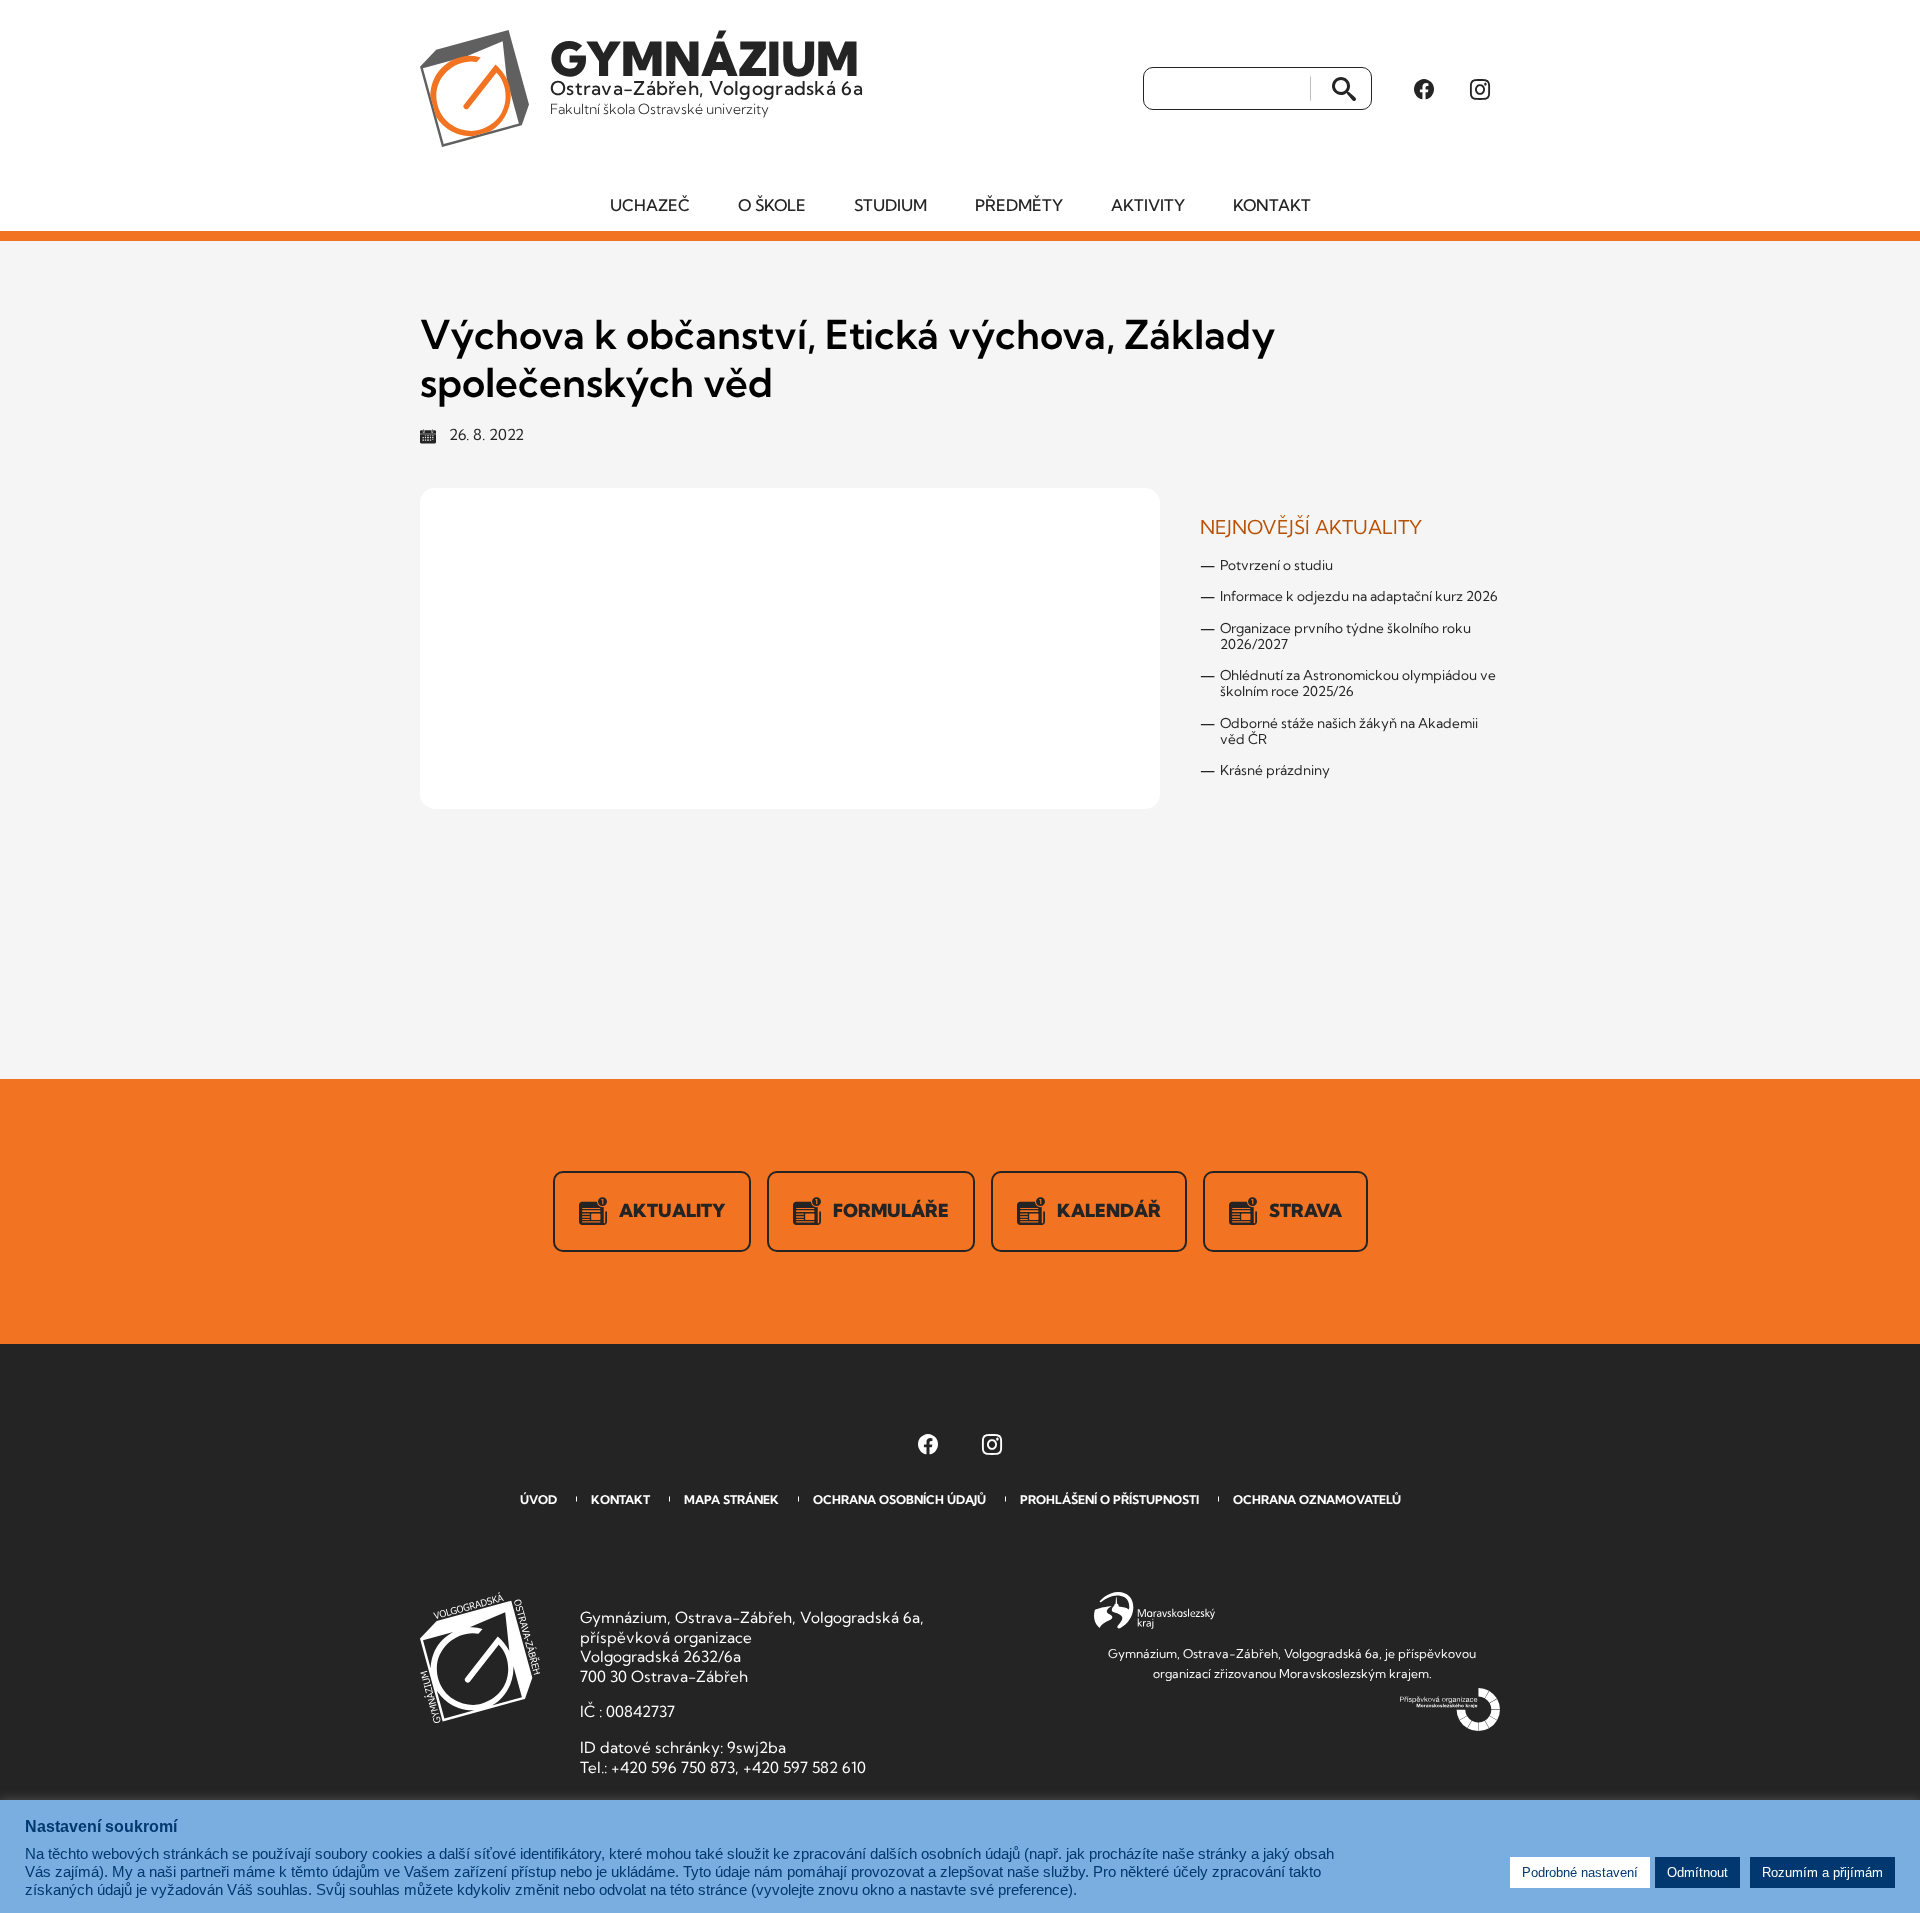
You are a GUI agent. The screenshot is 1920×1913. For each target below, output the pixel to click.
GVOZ (480, 1657)
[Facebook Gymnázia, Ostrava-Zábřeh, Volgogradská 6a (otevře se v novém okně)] (1424, 89)
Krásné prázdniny (1275, 770)
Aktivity (1148, 205)
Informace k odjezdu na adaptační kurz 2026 (1359, 596)
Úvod (538, 1499)
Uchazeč (650, 205)
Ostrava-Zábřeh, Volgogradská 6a (706, 74)
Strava (1305, 1210)
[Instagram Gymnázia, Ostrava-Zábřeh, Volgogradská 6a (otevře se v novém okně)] (1480, 89)
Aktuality (672, 1210)
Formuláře (891, 1210)
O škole (772, 205)
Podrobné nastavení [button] (1580, 1872)
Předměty (1019, 205)
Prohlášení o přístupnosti (1109, 1499)
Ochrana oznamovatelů (1317, 1499)
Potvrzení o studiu (1276, 565)
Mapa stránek (731, 1499)
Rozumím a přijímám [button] (1822, 1872)
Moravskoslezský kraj (1154, 1611)
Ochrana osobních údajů (899, 1499)
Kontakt (1272, 205)
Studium (890, 205)
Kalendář (1109, 1210)
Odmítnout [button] (1697, 1872)
